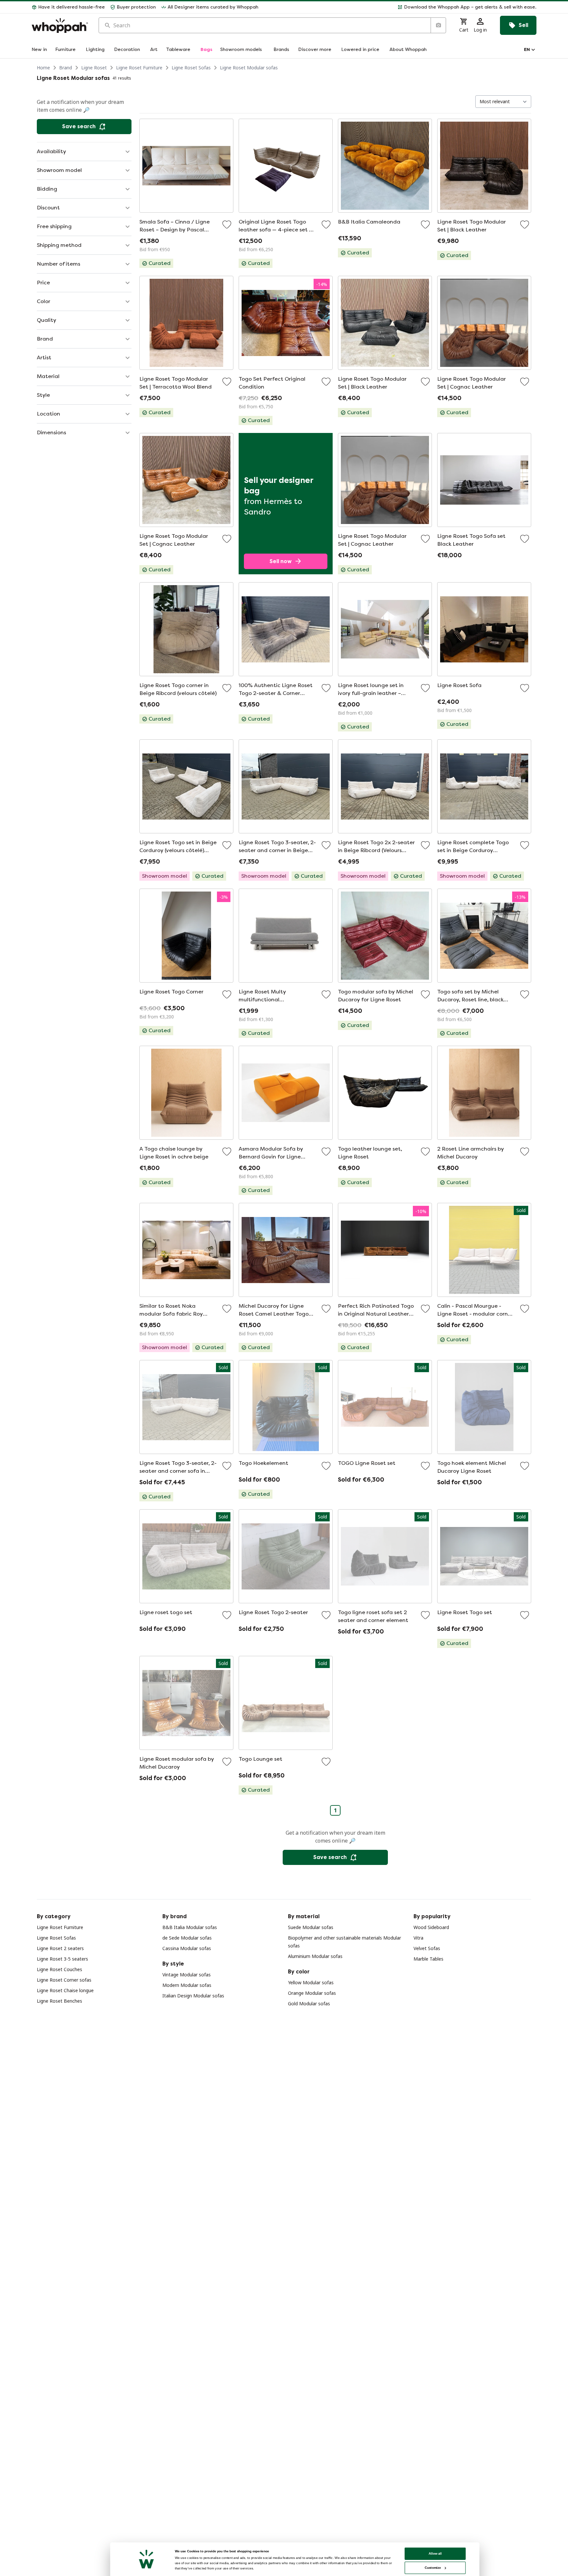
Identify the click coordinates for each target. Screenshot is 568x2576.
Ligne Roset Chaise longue (65, 1990)
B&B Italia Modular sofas (190, 1927)
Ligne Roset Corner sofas (64, 1980)
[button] (400, 7)
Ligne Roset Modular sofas (249, 68)
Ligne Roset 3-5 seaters (62, 1959)
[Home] (60, 25)
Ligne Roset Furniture (139, 68)
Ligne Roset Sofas (191, 68)
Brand (66, 68)
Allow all (435, 2553)
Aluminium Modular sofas (315, 1956)
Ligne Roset (94, 68)
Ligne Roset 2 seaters (60, 1948)
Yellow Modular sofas (311, 1982)
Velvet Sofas (427, 1948)
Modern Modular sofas (187, 1985)
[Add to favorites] (227, 225)
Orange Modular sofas (312, 1993)
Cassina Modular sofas (187, 1948)
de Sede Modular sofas (187, 1938)
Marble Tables (428, 1959)
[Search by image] (438, 25)
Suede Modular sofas (311, 1927)
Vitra (418, 1938)
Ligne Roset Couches (59, 1969)
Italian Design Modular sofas (193, 1996)
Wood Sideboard (431, 1927)
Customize (433, 2568)
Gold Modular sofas (309, 2004)
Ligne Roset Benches (59, 2001)
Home (43, 68)
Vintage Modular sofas (187, 1975)
